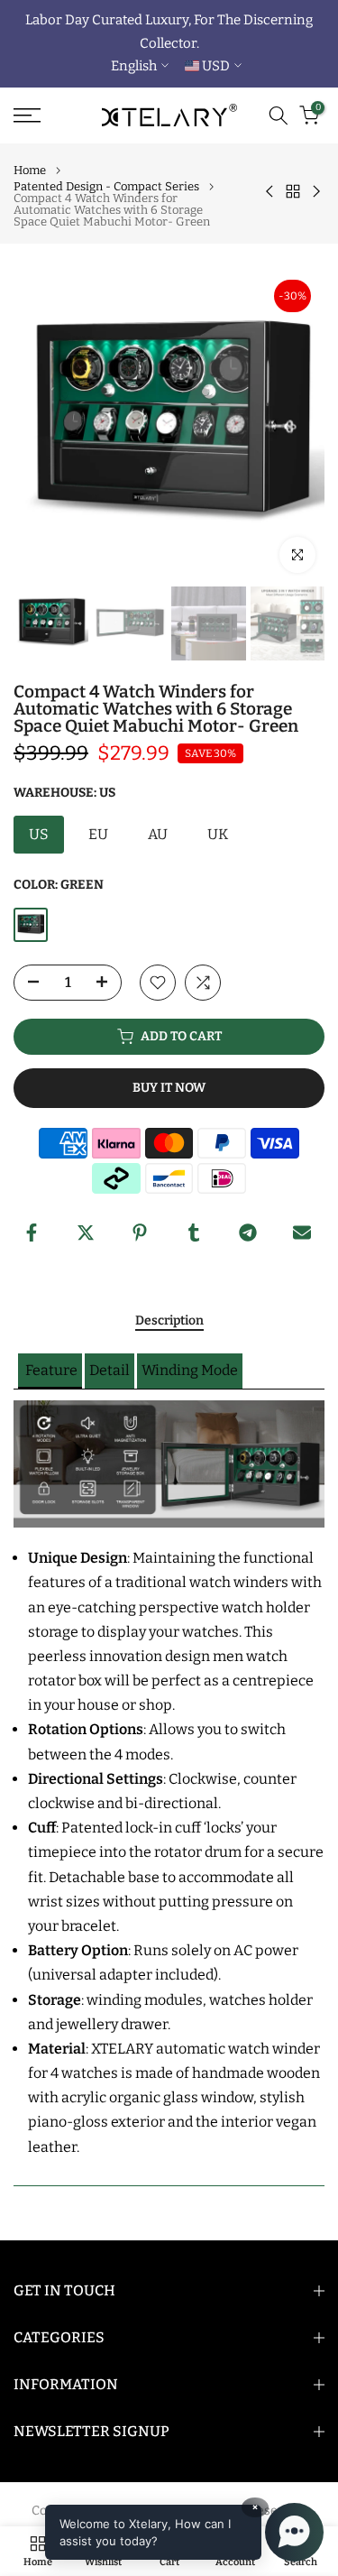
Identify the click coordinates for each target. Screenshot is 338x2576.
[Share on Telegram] (248, 1233)
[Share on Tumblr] (194, 1233)
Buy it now (169, 1088)
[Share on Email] (302, 1233)
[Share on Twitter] (86, 1233)
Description (169, 1321)
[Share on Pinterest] (140, 1233)
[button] (50, 1371)
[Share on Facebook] (32, 1233)
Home (30, 170)
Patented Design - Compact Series (106, 186)
